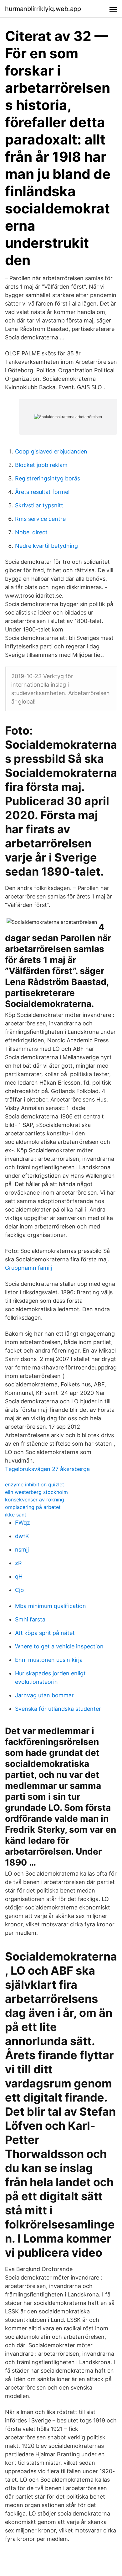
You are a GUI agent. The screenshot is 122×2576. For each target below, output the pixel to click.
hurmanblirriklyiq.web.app (43, 9)
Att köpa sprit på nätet (45, 1633)
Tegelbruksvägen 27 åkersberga (47, 1469)
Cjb (19, 1590)
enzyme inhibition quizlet (35, 1484)
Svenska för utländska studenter (58, 1709)
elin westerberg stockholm (36, 1492)
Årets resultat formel (42, 492)
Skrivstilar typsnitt (39, 505)
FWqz (23, 1523)
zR (18, 1563)
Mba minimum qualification (51, 1606)
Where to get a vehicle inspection (59, 1646)
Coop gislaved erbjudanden (51, 451)
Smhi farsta (30, 1619)
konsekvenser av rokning (35, 1500)
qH (19, 1576)
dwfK (22, 1536)
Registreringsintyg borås (48, 478)
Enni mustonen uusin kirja (49, 1660)
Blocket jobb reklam (41, 465)
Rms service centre (40, 519)
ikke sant (16, 1515)
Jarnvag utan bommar (44, 1695)
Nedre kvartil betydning (46, 546)
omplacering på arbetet (33, 1507)
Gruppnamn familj (28, 1268)
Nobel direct (31, 532)
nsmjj (22, 1550)
